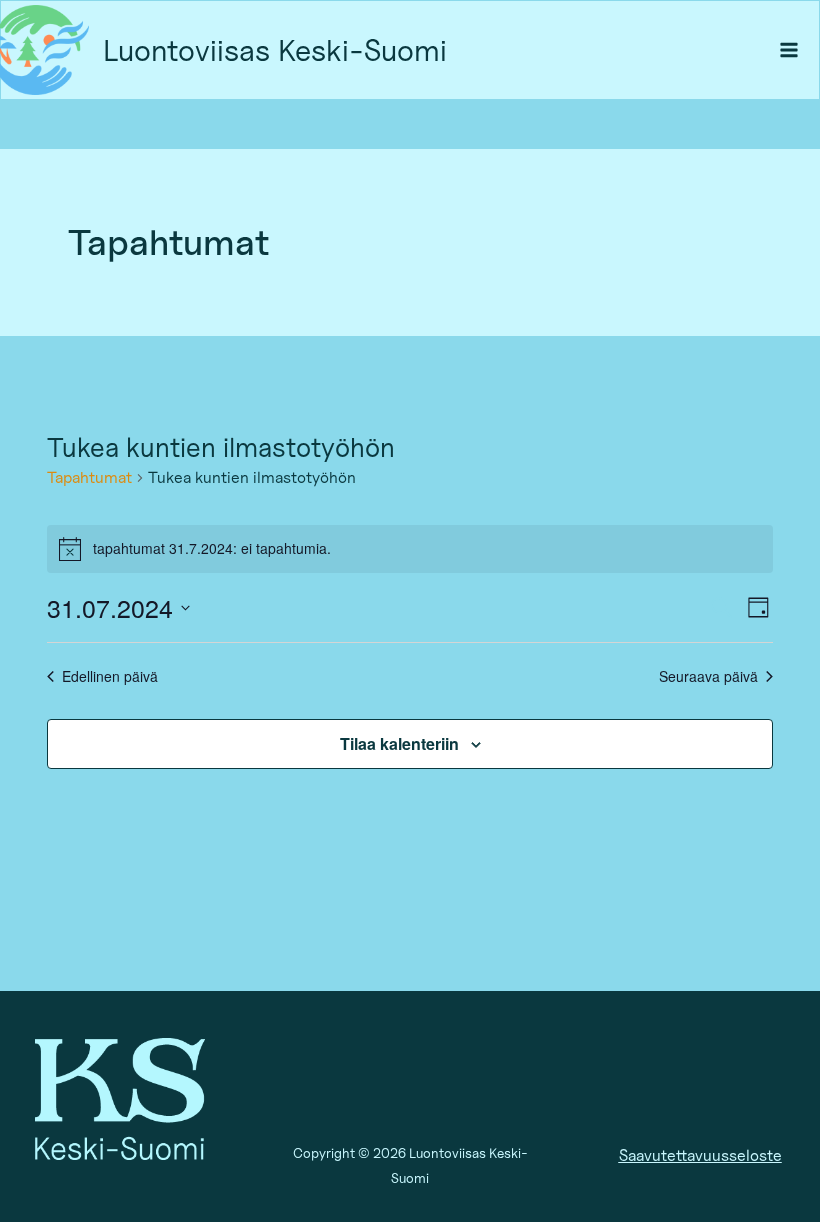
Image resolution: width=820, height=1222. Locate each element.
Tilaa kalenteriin (399, 743)
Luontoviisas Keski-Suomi (275, 50)
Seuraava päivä (708, 676)
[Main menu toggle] (789, 50)
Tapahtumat (89, 477)
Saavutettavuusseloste (700, 1155)
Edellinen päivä (110, 676)
